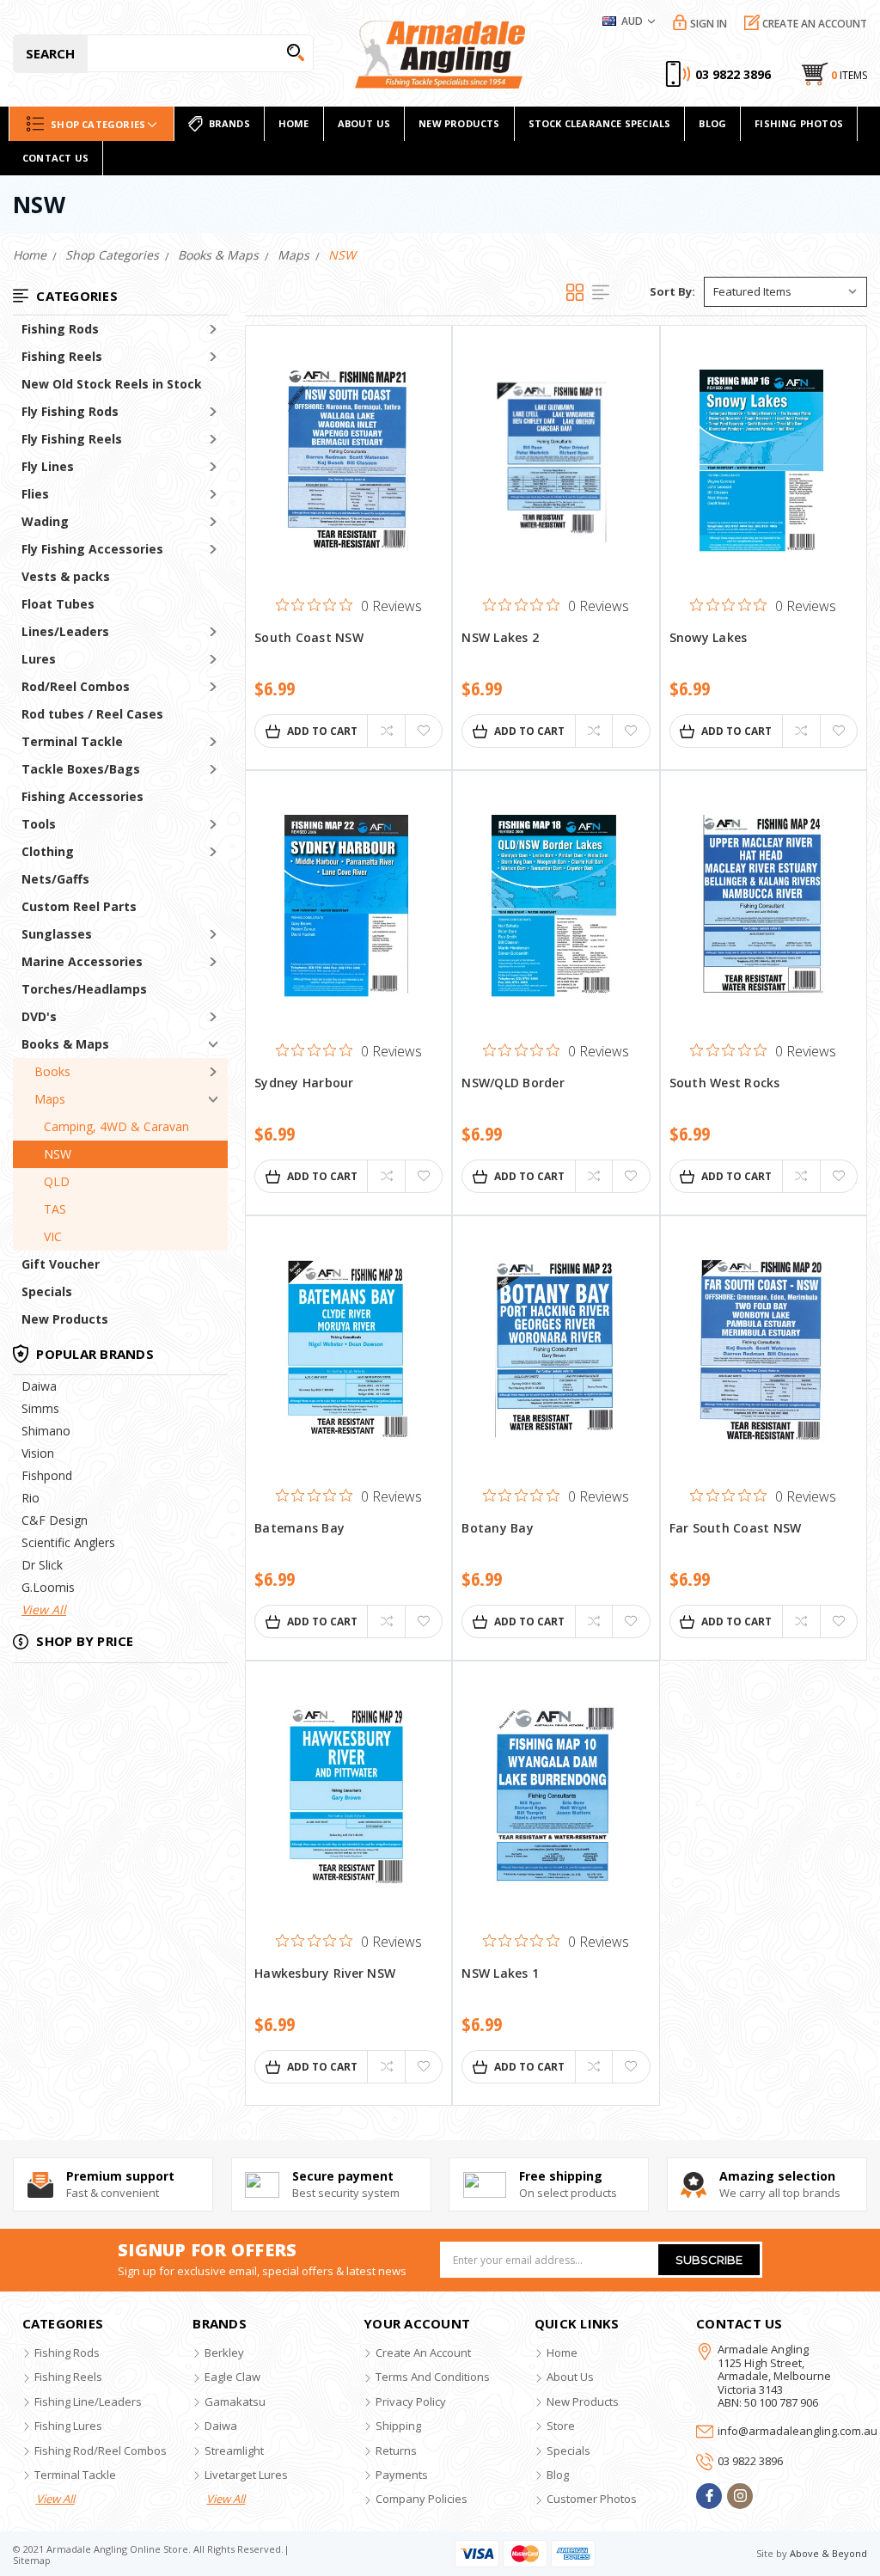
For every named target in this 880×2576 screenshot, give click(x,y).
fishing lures (68, 2426)
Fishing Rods (60, 329)
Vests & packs (66, 576)
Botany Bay (498, 1529)
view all (55, 2499)
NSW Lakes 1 (500, 1974)
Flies (35, 494)
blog (558, 2475)
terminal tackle (75, 2475)
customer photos (592, 2499)
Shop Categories (98, 124)
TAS (55, 1209)
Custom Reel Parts (79, 906)
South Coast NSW (309, 638)
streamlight (234, 2451)
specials (568, 2451)
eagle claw (232, 2377)
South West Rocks (725, 1083)
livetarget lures (246, 2475)
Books (52, 1071)
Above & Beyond (828, 2553)
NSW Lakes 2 (500, 638)
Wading (45, 521)
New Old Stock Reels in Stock (112, 384)
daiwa (221, 2426)
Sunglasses (57, 934)
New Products (65, 1319)
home (294, 123)
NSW (58, 1154)
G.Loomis (48, 1587)
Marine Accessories (82, 961)
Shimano (46, 1431)
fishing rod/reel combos (101, 2451)
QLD (57, 1181)
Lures (39, 659)
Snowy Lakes (709, 638)
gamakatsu (235, 2402)
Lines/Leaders (65, 631)
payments (402, 2475)
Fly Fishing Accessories (92, 549)
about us (570, 2377)
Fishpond (47, 1475)
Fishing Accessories (82, 796)
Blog (712, 123)
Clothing (48, 851)
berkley (224, 2353)
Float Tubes (58, 604)
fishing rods (67, 2353)
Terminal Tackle (72, 741)
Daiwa (39, 1386)
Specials (47, 1291)
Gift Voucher (61, 1264)
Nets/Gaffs (55, 879)
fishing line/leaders (88, 2402)
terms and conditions (433, 2377)
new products (459, 123)
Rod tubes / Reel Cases (92, 714)
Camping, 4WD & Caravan (116, 1126)
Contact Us (55, 158)
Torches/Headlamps (84, 989)
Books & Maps (65, 1044)
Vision (38, 1453)
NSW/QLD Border (513, 1083)
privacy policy (411, 2402)
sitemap (32, 2560)
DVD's (39, 1016)
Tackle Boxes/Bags (81, 769)
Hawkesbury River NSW (325, 1974)
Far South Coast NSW (736, 1529)
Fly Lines (48, 466)
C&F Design (55, 1520)
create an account (423, 2353)
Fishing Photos (799, 123)
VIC (53, 1236)
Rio (31, 1498)
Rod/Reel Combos (76, 686)
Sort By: (672, 291)
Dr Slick (42, 1565)
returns (396, 2451)
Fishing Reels (62, 356)
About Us (364, 123)
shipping (398, 2426)
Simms (40, 1408)
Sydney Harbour (304, 1083)
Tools (39, 824)
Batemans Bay (299, 1529)
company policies (422, 2499)
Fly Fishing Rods (70, 411)
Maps (50, 1099)
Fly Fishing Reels (72, 439)
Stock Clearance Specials (600, 123)
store (561, 2426)
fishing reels (68, 2377)
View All (44, 1609)
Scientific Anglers (68, 1542)
